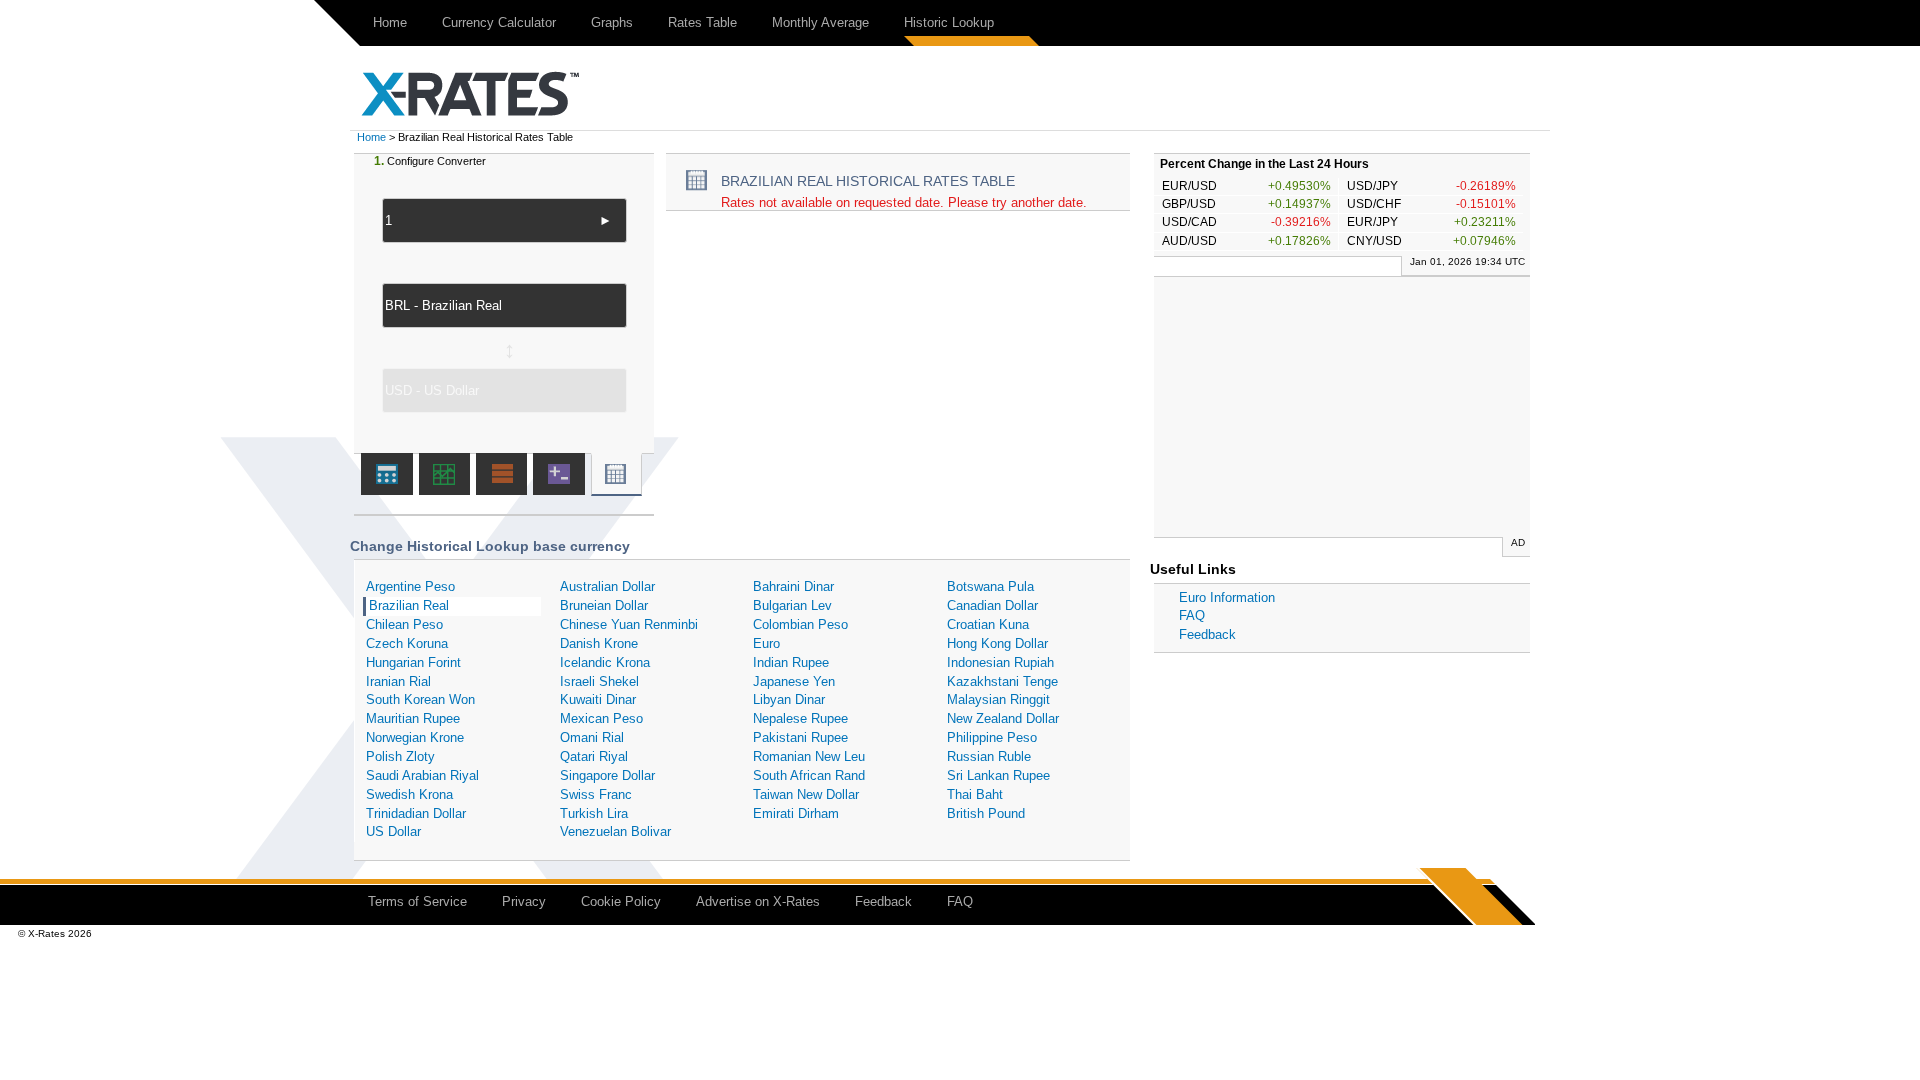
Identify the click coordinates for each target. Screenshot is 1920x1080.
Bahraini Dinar (793, 586)
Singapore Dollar (607, 775)
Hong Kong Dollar (997, 643)
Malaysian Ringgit (998, 699)
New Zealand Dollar (1003, 718)
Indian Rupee (791, 662)
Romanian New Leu (809, 756)
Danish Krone (599, 643)
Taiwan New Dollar (806, 794)
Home (390, 22)
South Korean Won (420, 699)
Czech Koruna (407, 643)
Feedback (1207, 634)
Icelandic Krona (605, 662)
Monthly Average (820, 22)
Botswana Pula (990, 586)
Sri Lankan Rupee (998, 775)
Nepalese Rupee (800, 718)
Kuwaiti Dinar (598, 699)
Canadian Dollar (992, 605)
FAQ (1192, 615)
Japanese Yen (794, 681)
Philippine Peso (992, 737)
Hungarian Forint (413, 662)
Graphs (612, 22)
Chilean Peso (404, 624)
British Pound (986, 813)
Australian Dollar (607, 586)
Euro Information (1227, 597)
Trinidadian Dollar (416, 813)
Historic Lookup (949, 22)
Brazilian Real (409, 605)
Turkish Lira (594, 813)
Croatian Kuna (988, 624)
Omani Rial (592, 737)
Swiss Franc (596, 794)
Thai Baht (975, 794)
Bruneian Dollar (604, 605)
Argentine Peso (410, 586)
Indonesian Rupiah (1000, 662)
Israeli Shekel (599, 681)
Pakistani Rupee (800, 737)
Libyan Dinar (789, 699)
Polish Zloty (400, 756)
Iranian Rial (398, 681)
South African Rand (809, 775)
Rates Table (702, 22)
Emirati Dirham (796, 813)
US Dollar (393, 831)
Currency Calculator (499, 22)
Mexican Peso (601, 718)
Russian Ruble (989, 756)
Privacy (524, 901)
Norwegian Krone (415, 737)
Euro (766, 643)
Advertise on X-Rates (758, 901)
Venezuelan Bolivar (615, 831)
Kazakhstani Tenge (1002, 681)
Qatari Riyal (594, 756)
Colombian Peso (800, 624)
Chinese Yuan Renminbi (629, 624)
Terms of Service (417, 901)
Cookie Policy (621, 901)
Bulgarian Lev (792, 605)
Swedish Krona (409, 794)
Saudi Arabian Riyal (422, 775)
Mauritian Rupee (413, 718)
